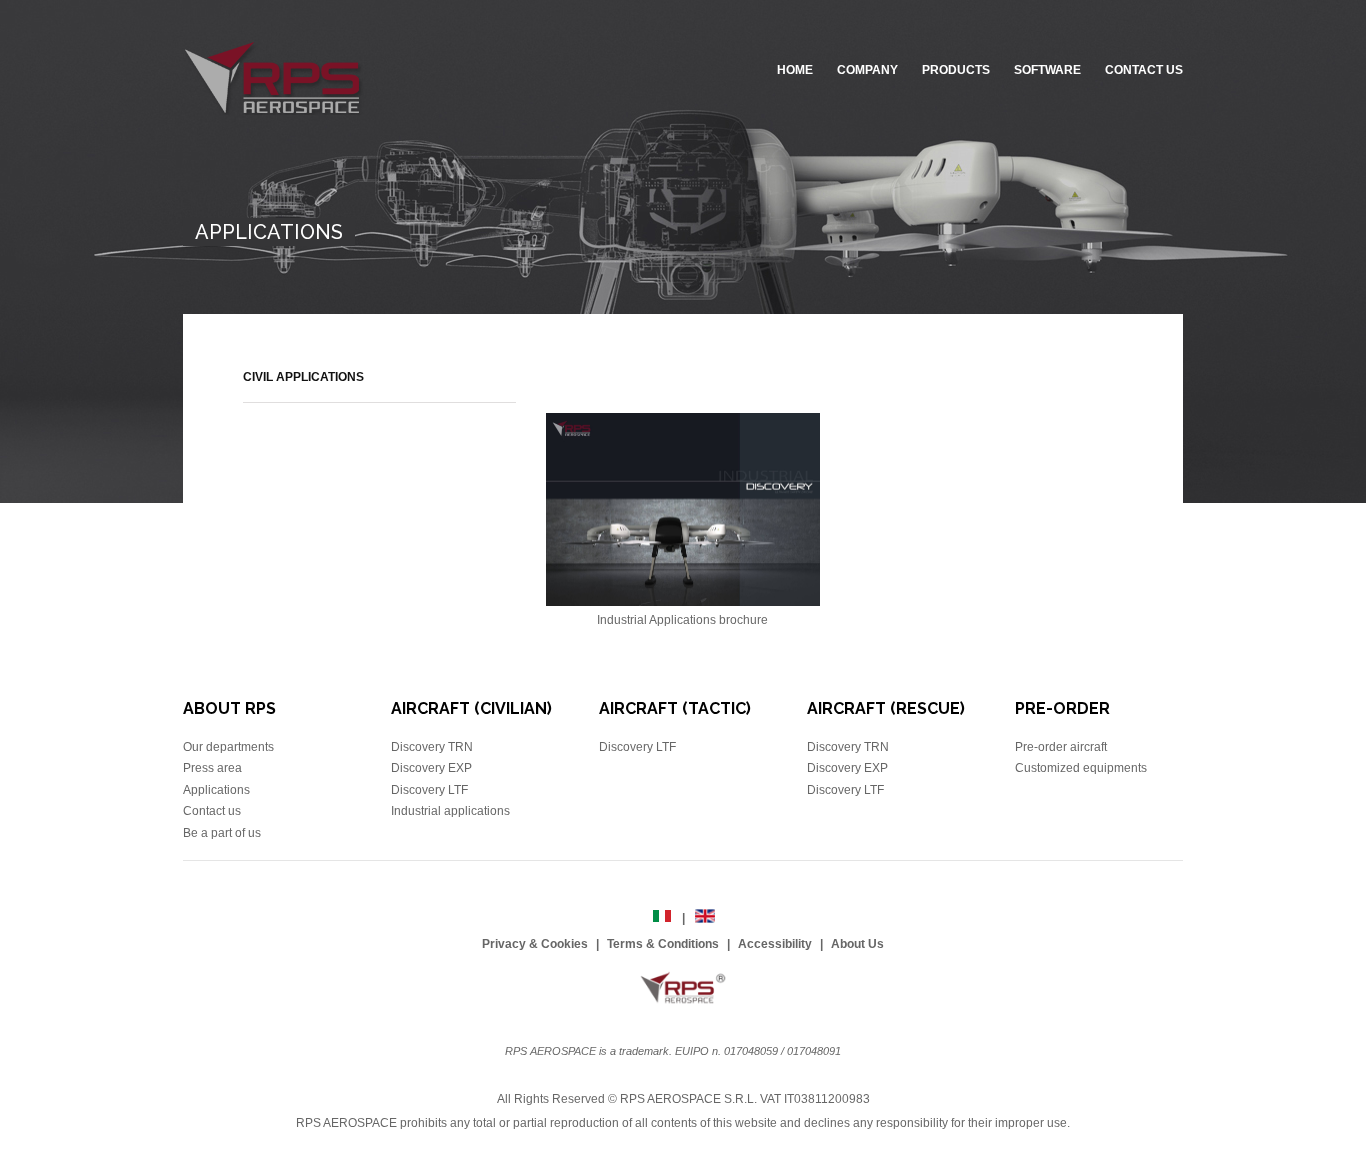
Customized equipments (1081, 768)
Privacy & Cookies (535, 944)
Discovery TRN (432, 747)
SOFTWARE (1047, 70)
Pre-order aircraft (1061, 747)
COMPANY (867, 70)
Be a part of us (222, 833)
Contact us (212, 811)
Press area (212, 768)
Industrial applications (450, 811)
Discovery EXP (431, 768)
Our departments (228, 747)
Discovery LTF (429, 790)
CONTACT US (1144, 70)
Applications (216, 790)
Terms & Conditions (663, 944)
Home (795, 70)
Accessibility (775, 944)
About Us (857, 944)
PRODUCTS (956, 70)
